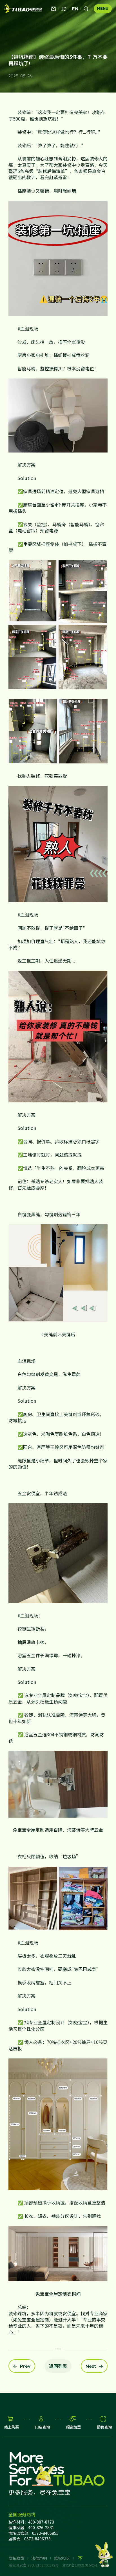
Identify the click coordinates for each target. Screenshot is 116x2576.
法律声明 (39, 2558)
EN (75, 9)
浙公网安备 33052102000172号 (34, 2565)
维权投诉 (62, 2558)
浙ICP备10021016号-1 (80, 2565)
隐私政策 (16, 2558)
